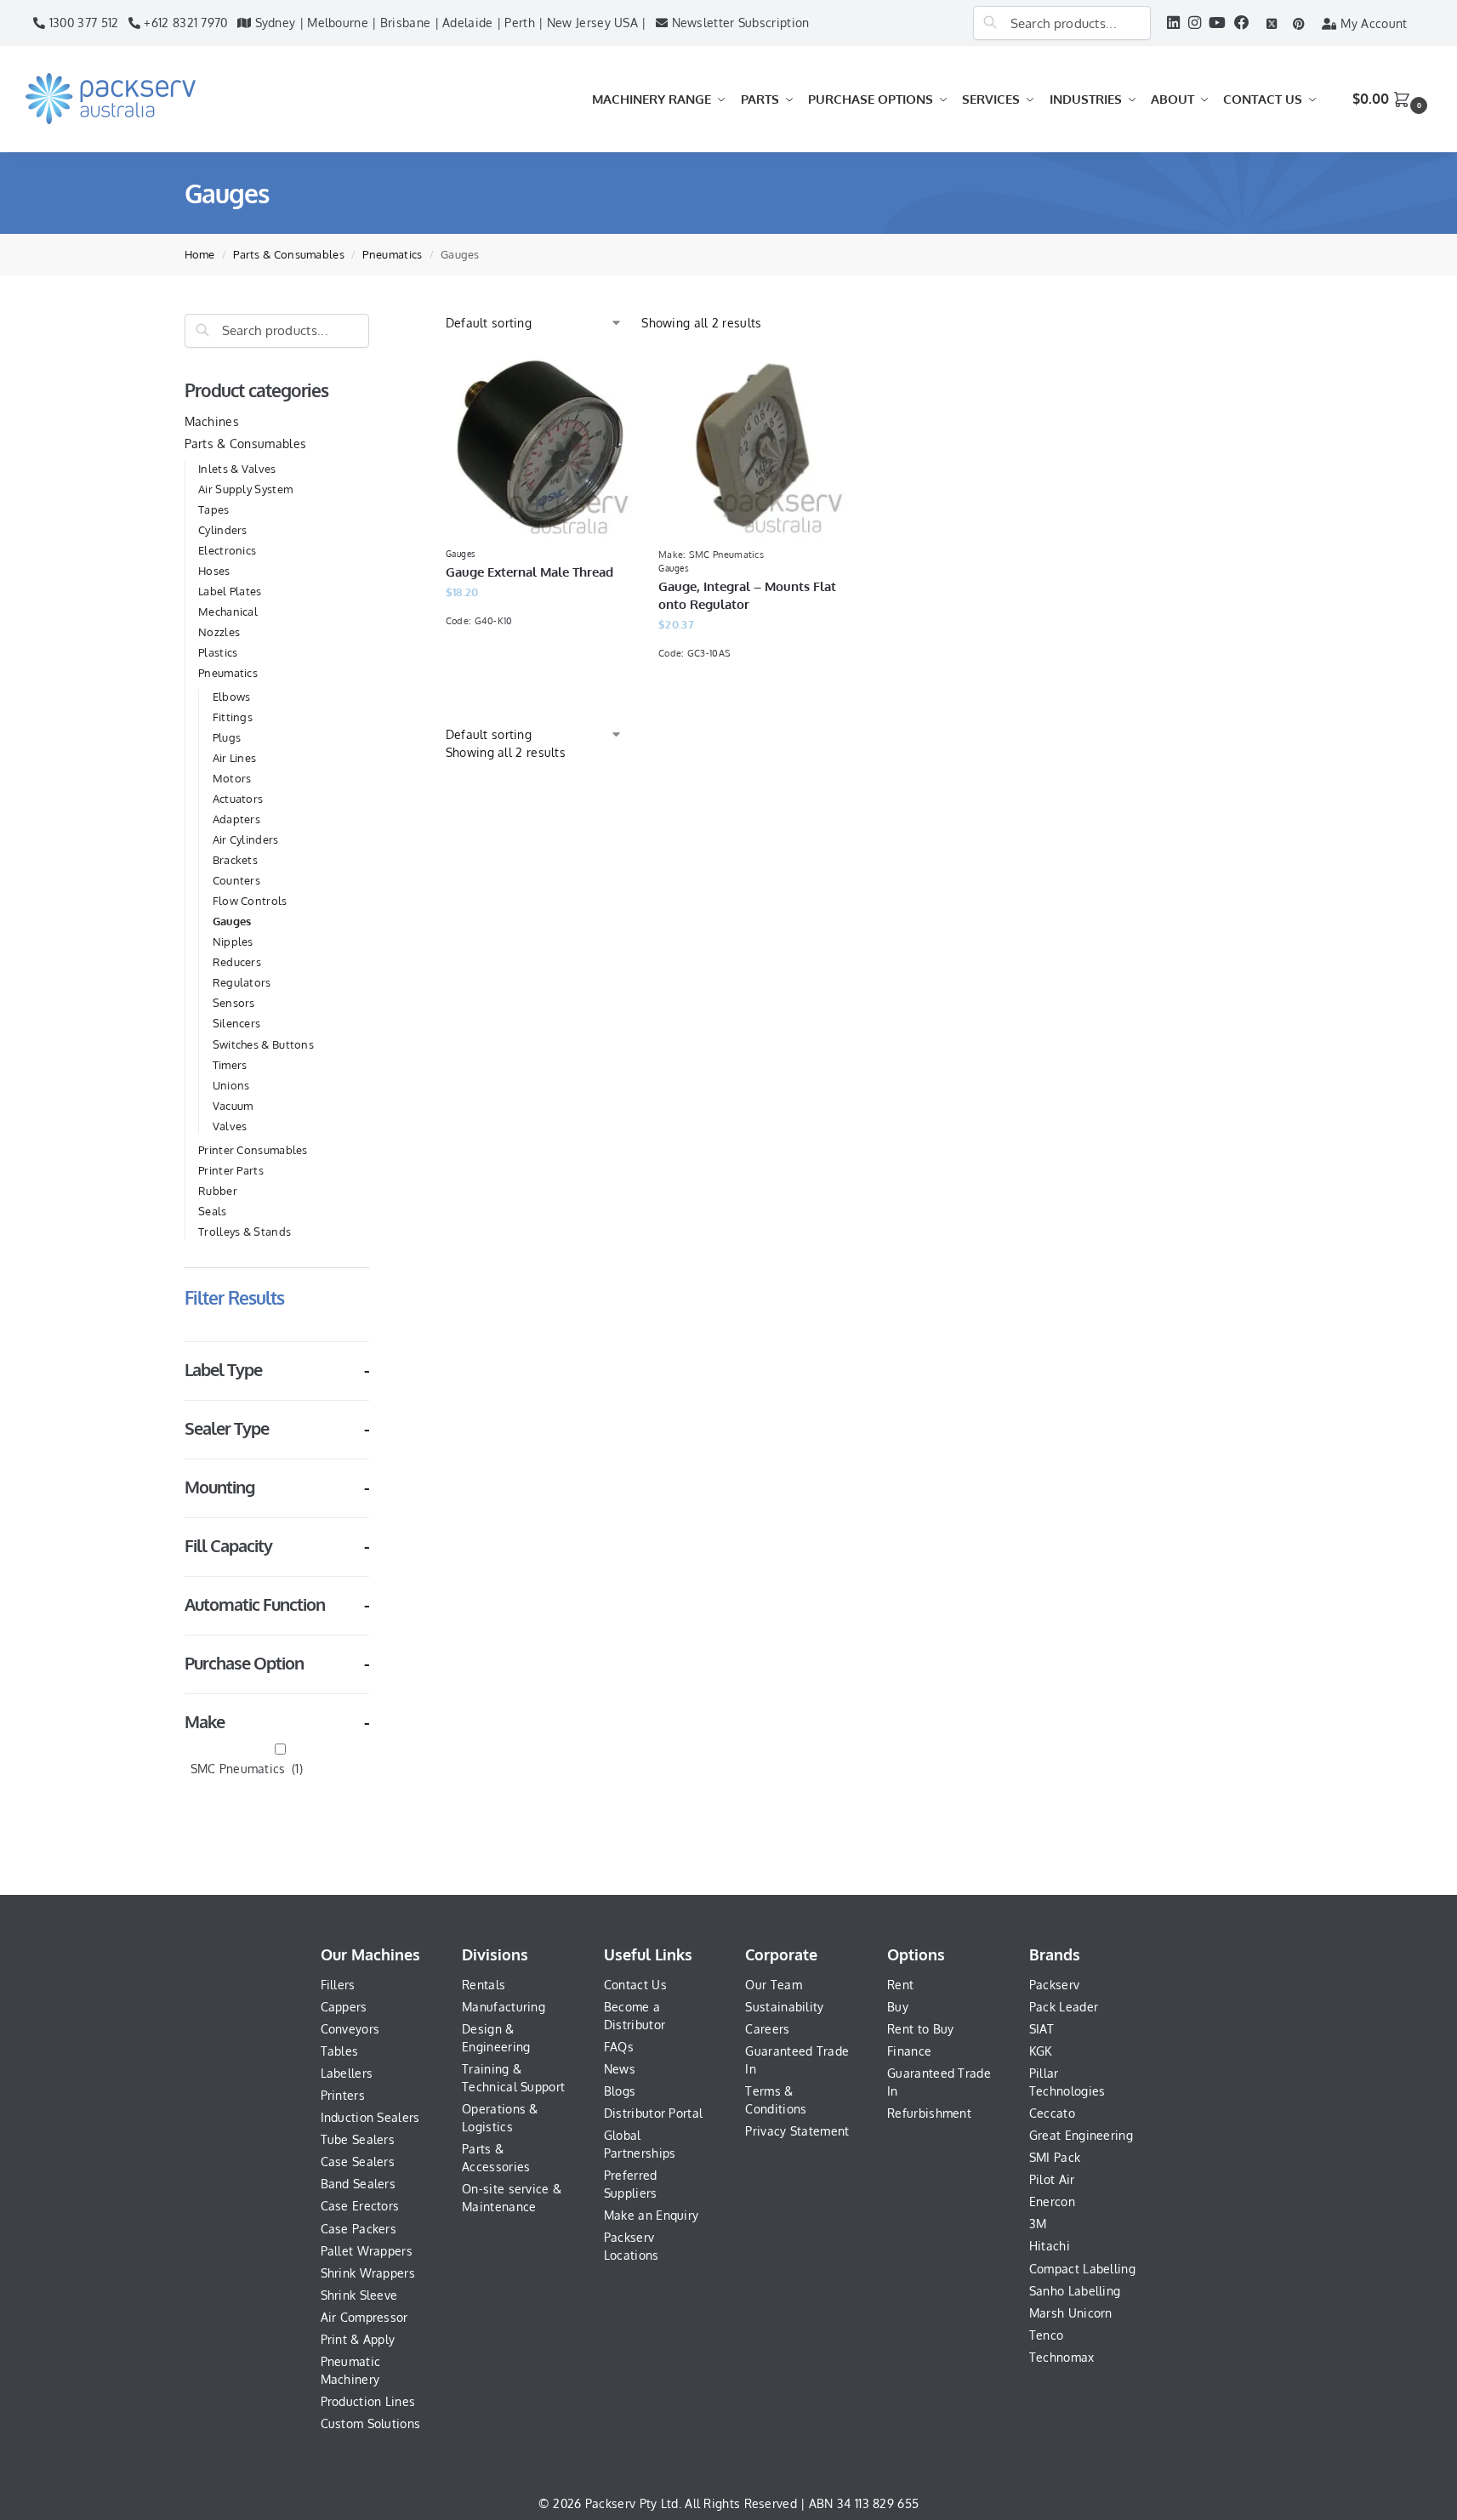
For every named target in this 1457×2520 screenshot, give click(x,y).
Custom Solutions (371, 2423)
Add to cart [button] (752, 696)
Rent (900, 1985)
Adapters (236, 819)
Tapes (214, 509)
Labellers (347, 2073)
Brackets (235, 860)
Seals (213, 1211)
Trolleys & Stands (245, 1232)
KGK (1041, 2051)
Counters (236, 880)
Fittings (233, 717)
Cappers (344, 2007)
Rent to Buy (920, 2029)
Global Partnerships (640, 2144)
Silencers (237, 1023)
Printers (343, 2095)
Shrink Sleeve (359, 2295)
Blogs (620, 2091)
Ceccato (1052, 2113)
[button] (1392, 99)
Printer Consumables (253, 1150)
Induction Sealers (370, 2117)
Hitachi (1050, 2246)
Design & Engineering (496, 2038)
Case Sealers (358, 2162)
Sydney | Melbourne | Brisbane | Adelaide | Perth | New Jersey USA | (448, 23)
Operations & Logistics (500, 2118)
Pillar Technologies (1067, 2082)
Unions (231, 1085)
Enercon (1052, 2201)
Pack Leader (1064, 2007)
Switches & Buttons (263, 1044)
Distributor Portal (653, 2113)
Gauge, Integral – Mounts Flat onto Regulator (747, 595)
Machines (212, 421)
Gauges (232, 921)
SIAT (1042, 2029)
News (620, 2069)
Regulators (242, 982)
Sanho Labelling (1075, 2291)
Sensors (234, 1003)
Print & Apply (358, 2339)
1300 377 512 (82, 23)
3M (1038, 2224)
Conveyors (350, 2029)
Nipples (233, 941)
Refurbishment (929, 2113)
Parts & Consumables (289, 254)
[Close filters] (374, 323)
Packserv (1054, 1985)
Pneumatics (392, 254)
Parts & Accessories (496, 2158)
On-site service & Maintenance (512, 2198)
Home (200, 254)
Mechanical (228, 612)
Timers (230, 1065)
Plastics (218, 652)
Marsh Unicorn (1071, 2313)
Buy (898, 2007)
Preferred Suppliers (631, 2184)
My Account (1372, 23)
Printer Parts (231, 1170)
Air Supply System (245, 489)
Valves (230, 1126)
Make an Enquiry (652, 2215)
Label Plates (230, 591)
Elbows (232, 697)
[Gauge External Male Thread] (539, 444)
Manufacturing (504, 2007)
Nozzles (219, 632)
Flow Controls (250, 901)
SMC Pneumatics (247, 1769)
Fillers (338, 1985)
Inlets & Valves (237, 469)
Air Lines (235, 758)
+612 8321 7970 (184, 23)
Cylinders (223, 530)
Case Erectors (360, 2206)
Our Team (773, 1985)
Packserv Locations (632, 2246)
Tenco (1047, 2335)
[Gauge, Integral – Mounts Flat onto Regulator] (752, 444)
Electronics (227, 550)
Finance (909, 2051)
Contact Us (635, 1985)
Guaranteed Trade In (797, 2060)
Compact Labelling (1082, 2269)
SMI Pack (1055, 2157)
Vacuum (233, 1106)
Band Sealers (359, 2184)
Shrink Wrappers (368, 2273)
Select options (539, 664)
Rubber (218, 1191)
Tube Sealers (358, 2139)
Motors (232, 778)
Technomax (1062, 2357)
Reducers (237, 962)
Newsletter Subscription (738, 23)
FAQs (619, 2047)
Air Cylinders (246, 839)
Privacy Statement (797, 2131)
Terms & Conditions (776, 2100)
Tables (340, 2051)
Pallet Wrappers (367, 2251)
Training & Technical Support (513, 2078)
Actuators (238, 799)
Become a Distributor (635, 2016)
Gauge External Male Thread (529, 572)
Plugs (227, 737)
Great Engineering (1081, 2135)
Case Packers (359, 2229)
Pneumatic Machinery (351, 2370)
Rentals (484, 1985)
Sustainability (784, 2007)
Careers (767, 2029)
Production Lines (368, 2401)
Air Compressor (364, 2317)
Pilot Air (1052, 2179)
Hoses (214, 571)
